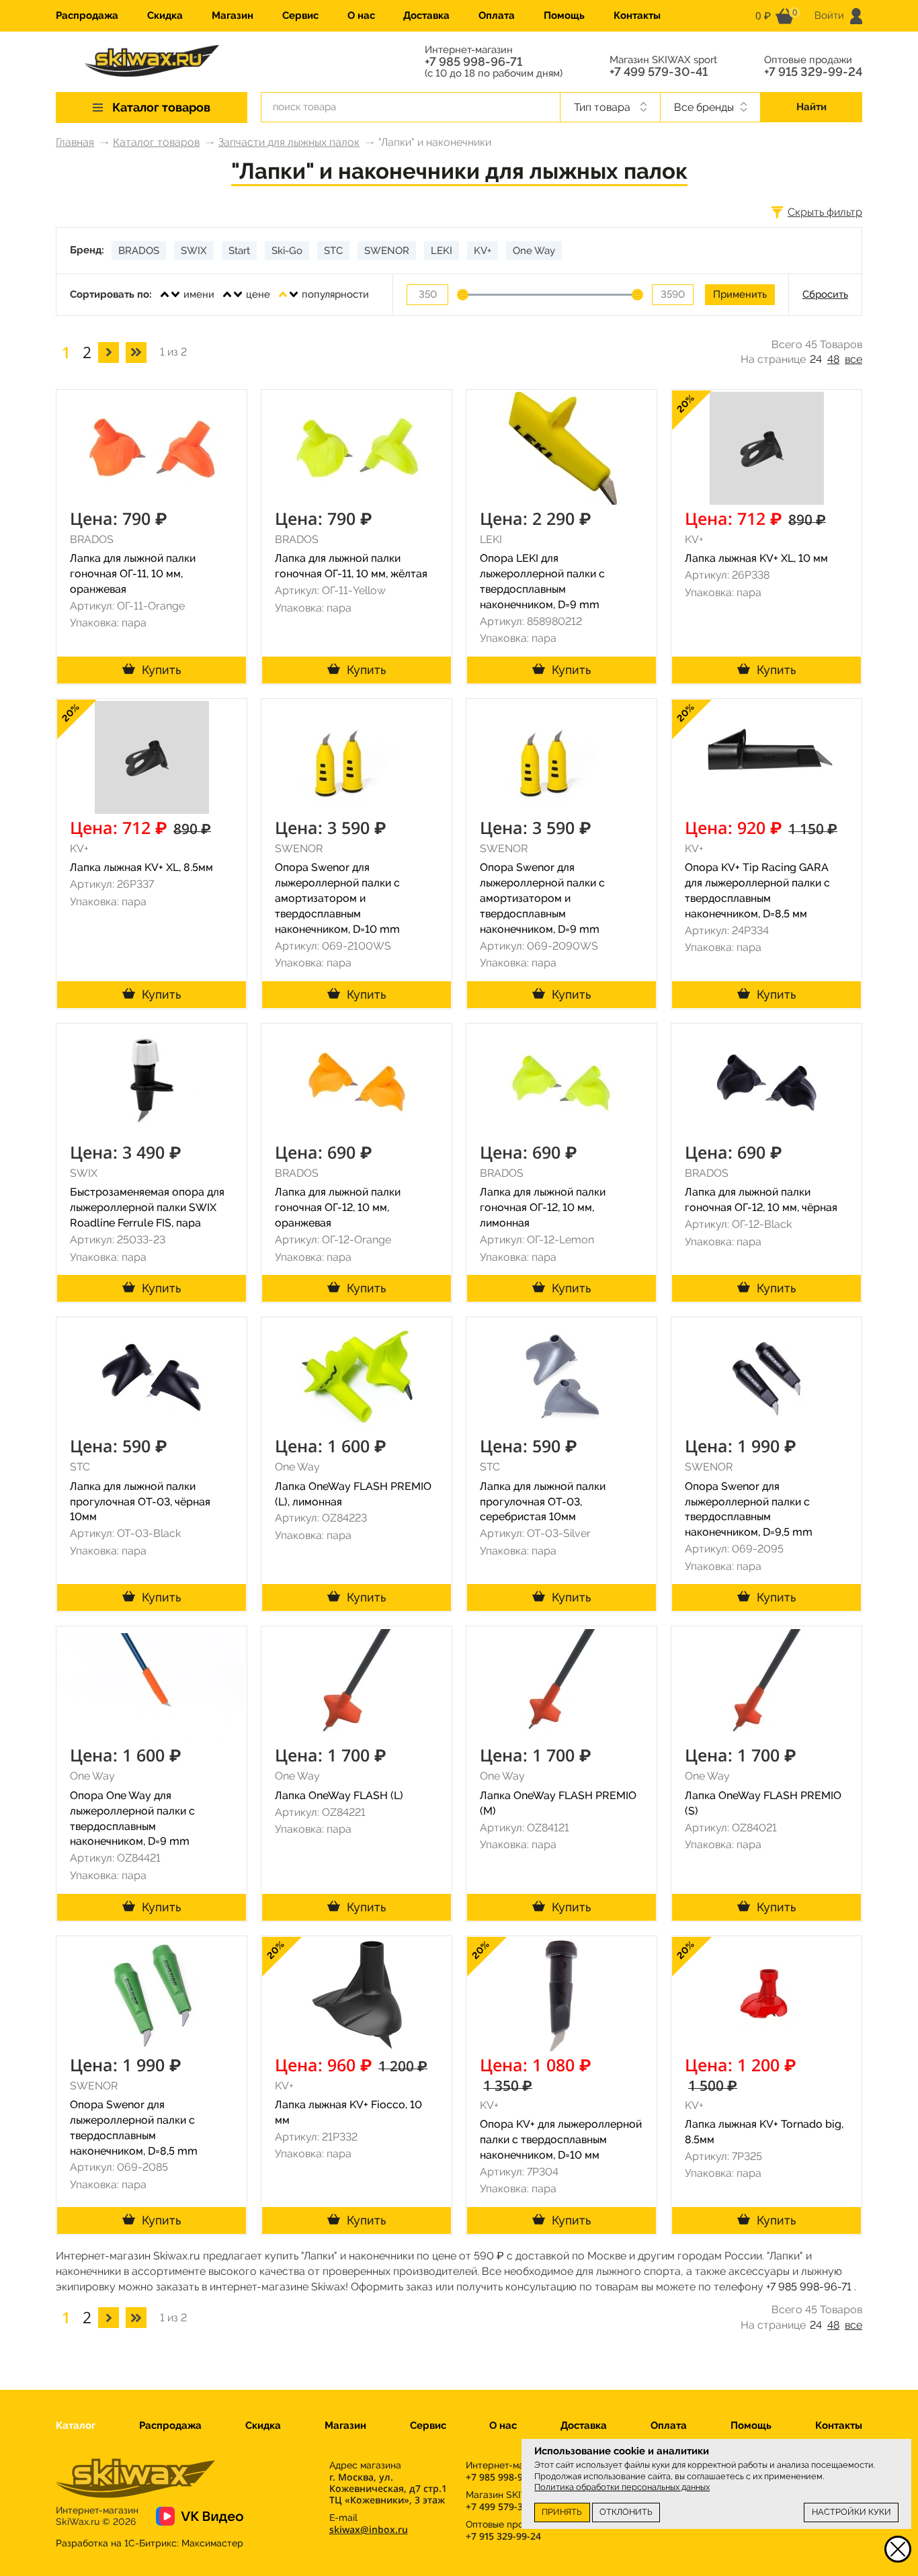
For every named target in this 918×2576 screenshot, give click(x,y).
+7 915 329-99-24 (813, 72)
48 (833, 359)
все (853, 359)
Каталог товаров (156, 142)
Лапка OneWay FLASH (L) (339, 1795)
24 (816, 359)
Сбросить (825, 294)
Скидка (165, 15)
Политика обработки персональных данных (622, 2487)
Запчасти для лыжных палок (289, 142)
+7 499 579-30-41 (659, 72)
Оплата (497, 15)
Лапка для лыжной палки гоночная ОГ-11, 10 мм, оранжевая (133, 574)
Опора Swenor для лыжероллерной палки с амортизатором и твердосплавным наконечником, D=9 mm (542, 898)
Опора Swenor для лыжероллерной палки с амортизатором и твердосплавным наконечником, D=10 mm (337, 898)
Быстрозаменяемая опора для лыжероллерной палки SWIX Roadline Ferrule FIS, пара (147, 1207)
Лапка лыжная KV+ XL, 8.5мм (141, 867)
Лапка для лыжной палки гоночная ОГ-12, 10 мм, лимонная (543, 1207)
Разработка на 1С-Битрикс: (150, 2543)
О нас (361, 15)
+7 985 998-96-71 (473, 62)
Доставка (426, 15)
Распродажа (87, 15)
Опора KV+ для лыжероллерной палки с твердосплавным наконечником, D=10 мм (561, 2139)
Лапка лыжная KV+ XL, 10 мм (756, 558)
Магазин (233, 15)
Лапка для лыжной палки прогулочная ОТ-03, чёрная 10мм (140, 1502)
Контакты (637, 15)
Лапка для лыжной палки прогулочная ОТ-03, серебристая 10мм (543, 1502)
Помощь (564, 15)
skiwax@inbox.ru (369, 2529)
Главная (75, 142)
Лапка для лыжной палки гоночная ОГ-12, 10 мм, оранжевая (338, 1207)
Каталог (76, 2425)
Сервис (300, 15)
